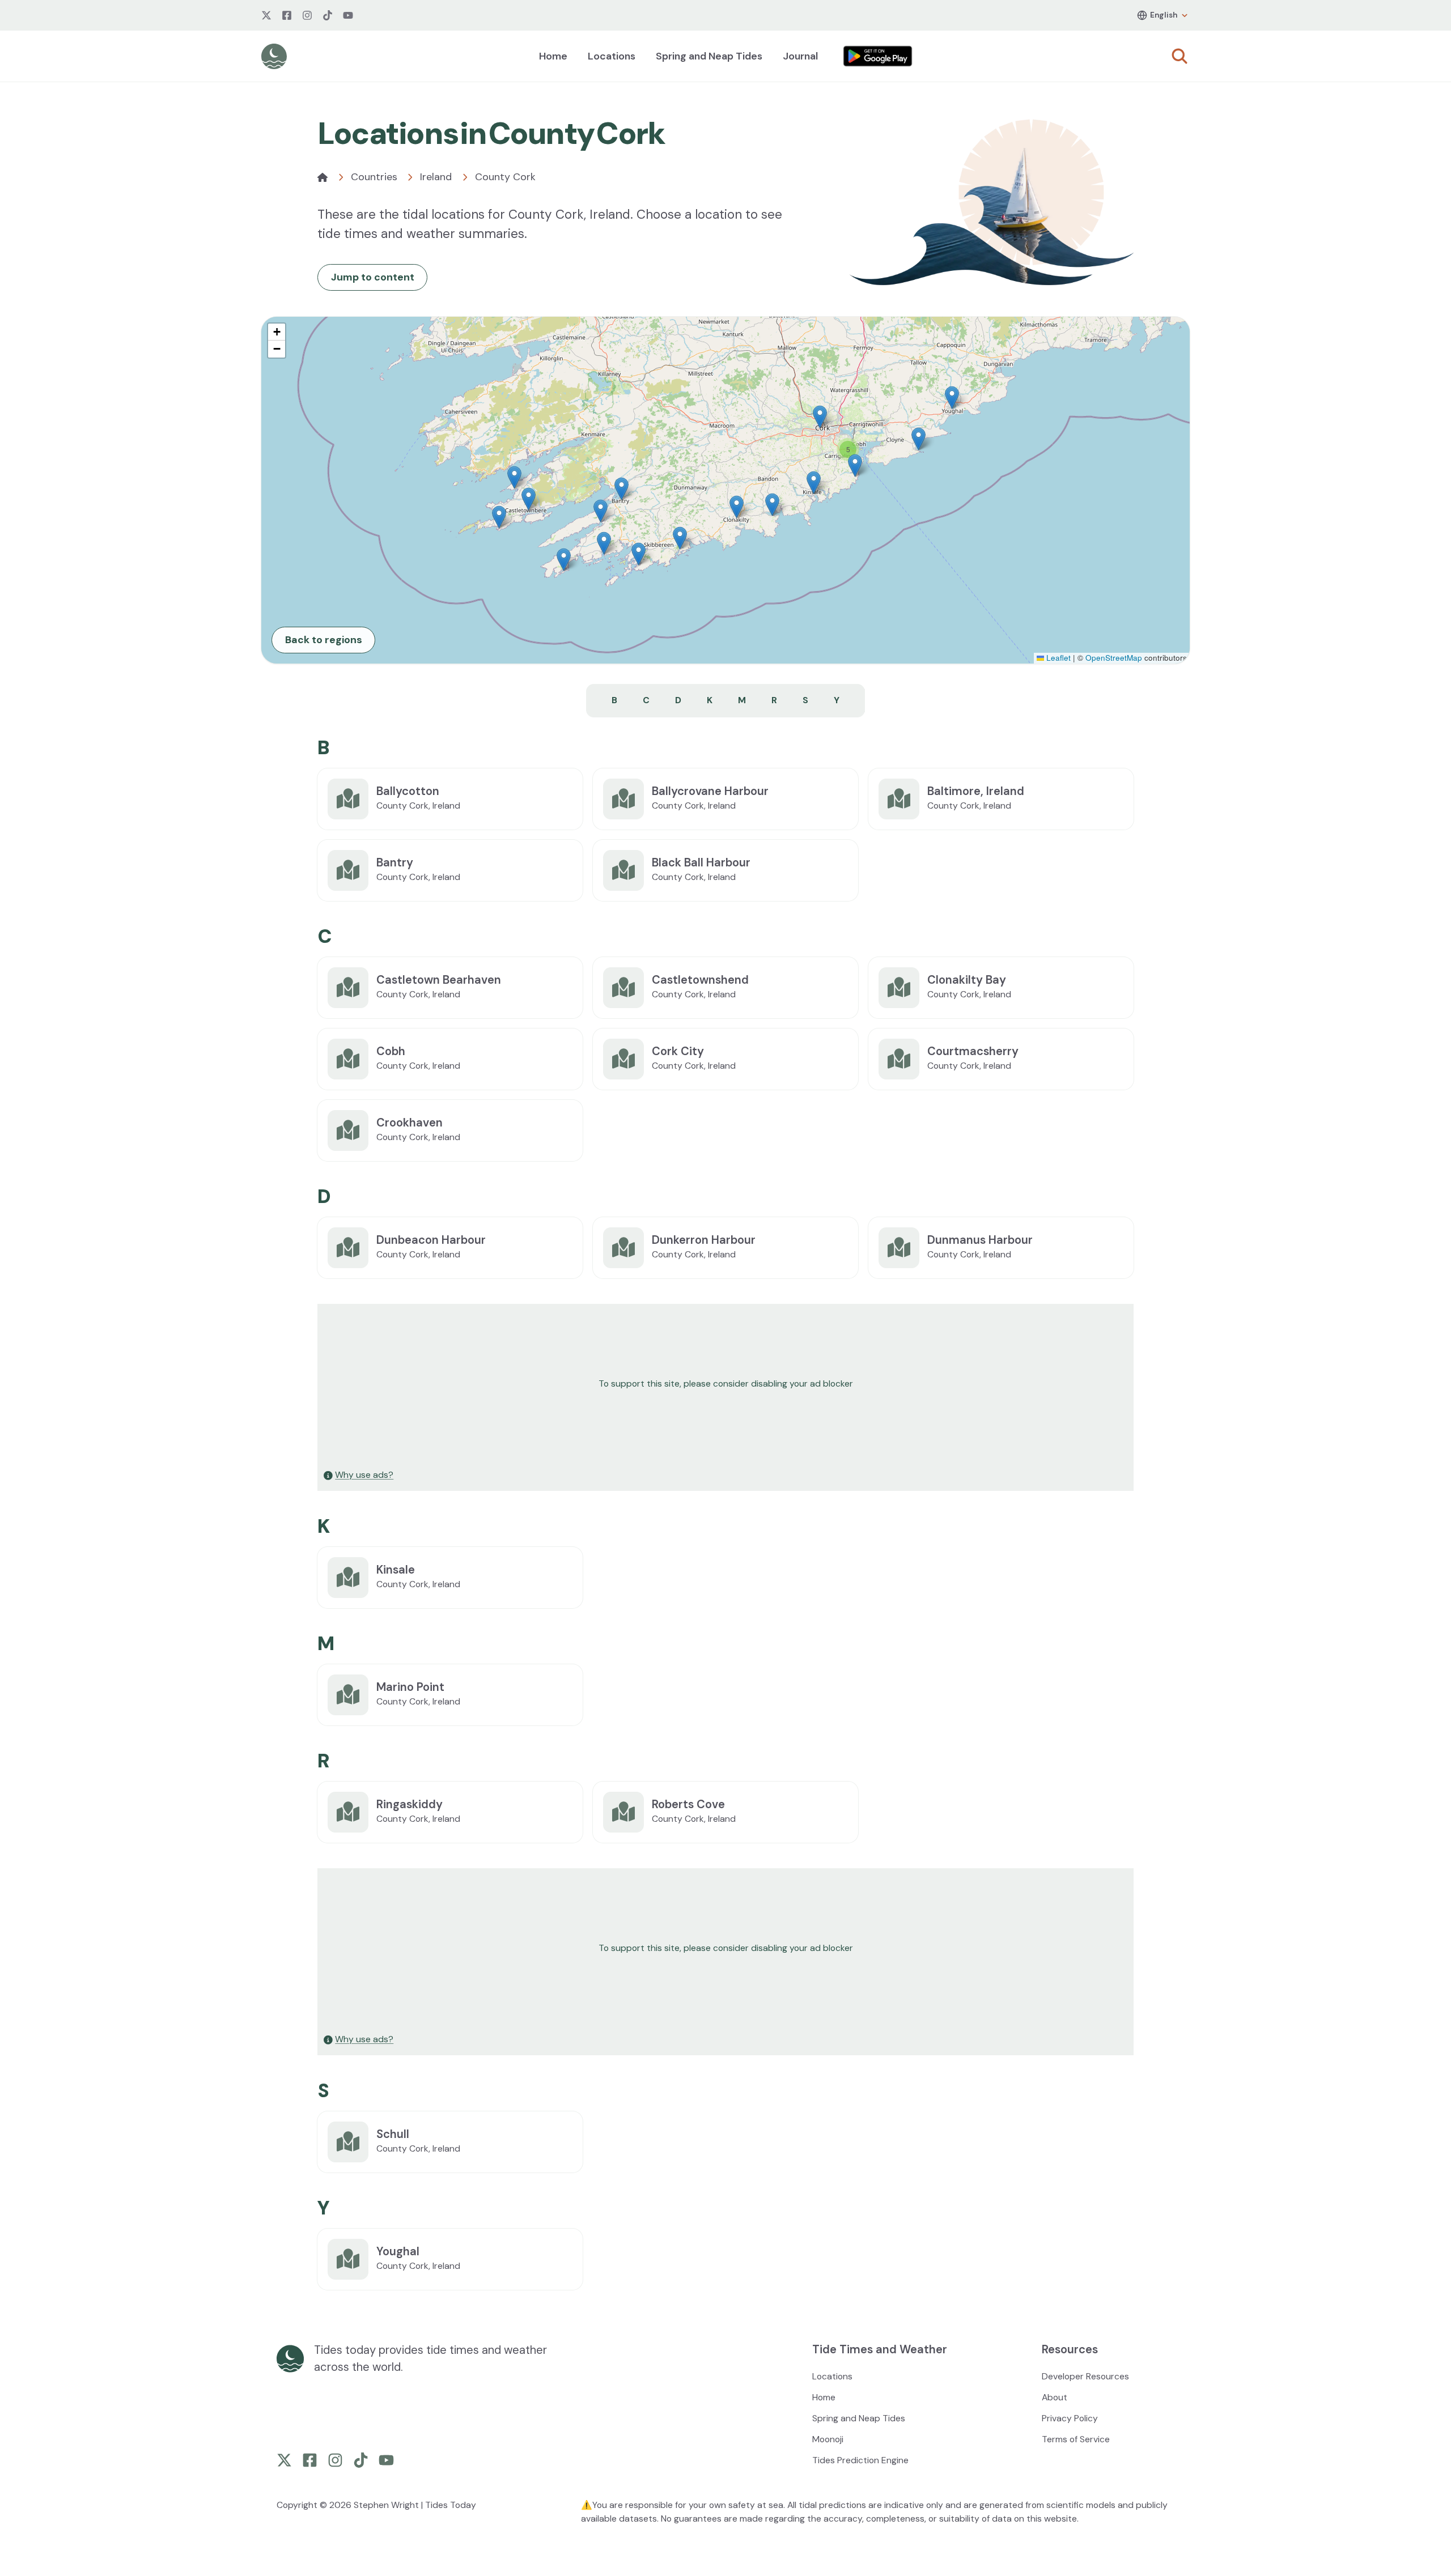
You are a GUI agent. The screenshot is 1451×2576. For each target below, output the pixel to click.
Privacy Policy (1070, 2418)
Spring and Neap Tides (709, 56)
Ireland (436, 177)
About (1055, 2397)
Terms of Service (1076, 2439)
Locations (612, 56)
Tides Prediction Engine (860, 2460)
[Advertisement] (659, 1384)
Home (553, 56)
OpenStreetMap (1114, 658)
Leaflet (1057, 658)
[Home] (323, 177)
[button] (814, 483)
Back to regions (324, 640)
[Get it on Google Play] (878, 56)
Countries (374, 177)
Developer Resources (1085, 2376)
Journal (800, 56)
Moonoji (828, 2439)
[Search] (1180, 56)
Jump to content (373, 277)
